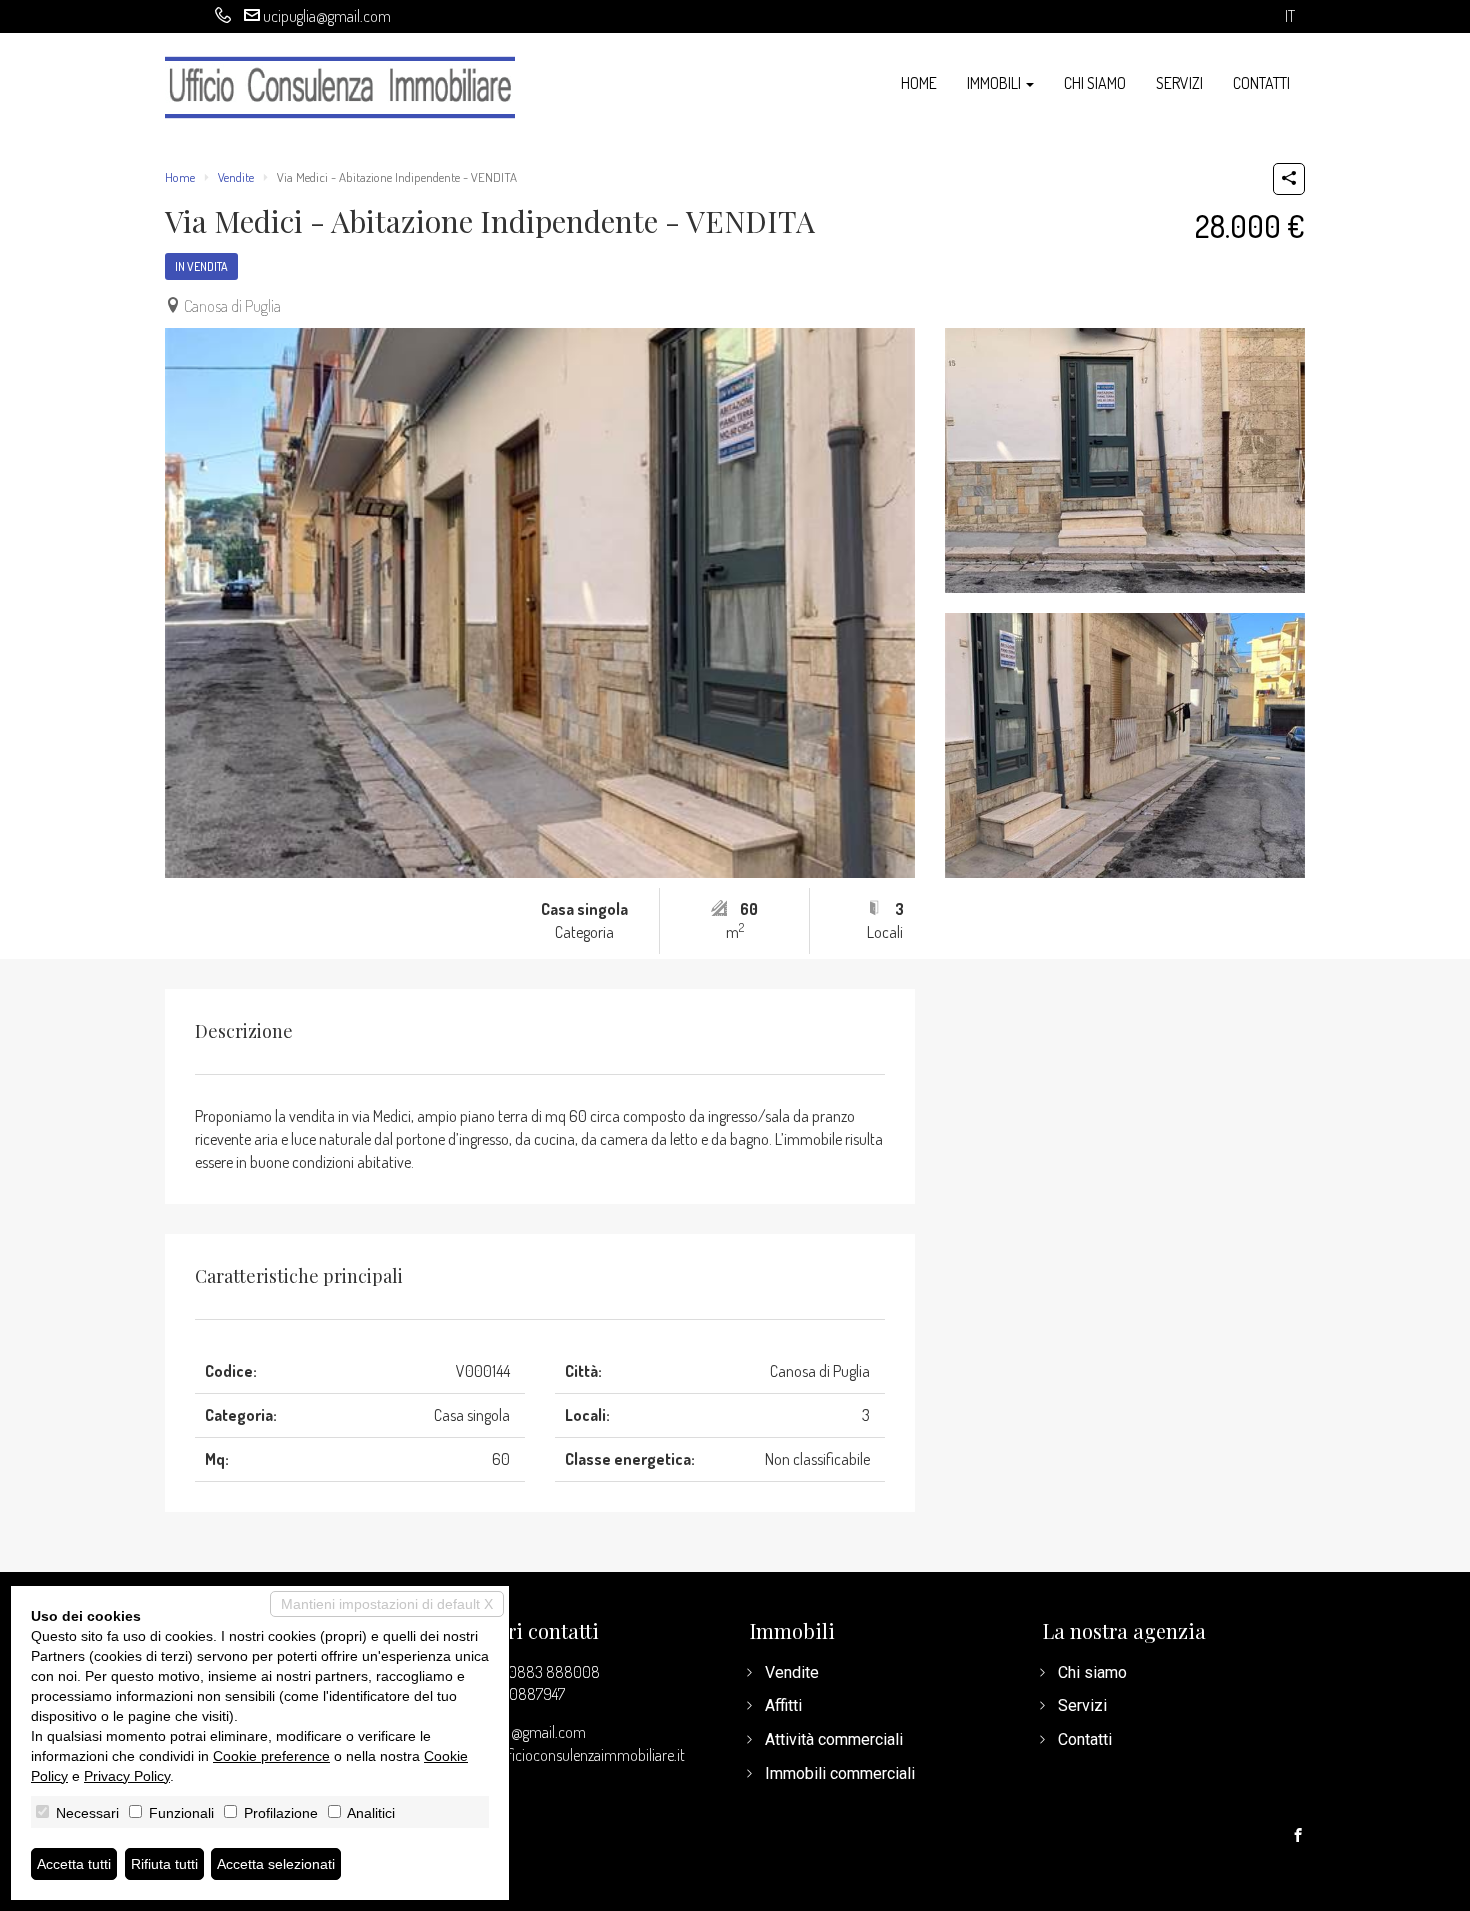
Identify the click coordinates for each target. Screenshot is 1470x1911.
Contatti (1261, 83)
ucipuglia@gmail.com (327, 16)
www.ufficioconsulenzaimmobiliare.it (571, 1755)
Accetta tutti (74, 1864)
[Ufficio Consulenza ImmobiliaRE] (340, 85)
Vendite (236, 177)
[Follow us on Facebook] (1298, 1836)
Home (919, 83)
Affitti (783, 1705)
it (1290, 16)
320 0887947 (523, 1694)
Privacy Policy (127, 1776)
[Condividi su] (1289, 179)
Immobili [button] (995, 83)
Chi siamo (1095, 83)
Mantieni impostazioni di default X (387, 1604)
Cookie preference (271, 1756)
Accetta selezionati (276, 1864)
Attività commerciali (834, 1739)
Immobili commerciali (840, 1773)
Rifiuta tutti (164, 1864)
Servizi (1179, 83)
